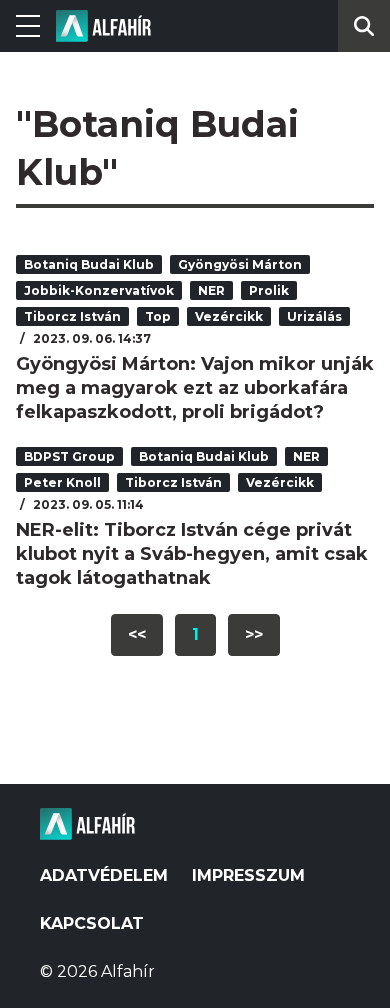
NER (211, 290)
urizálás (314, 316)
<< (137, 634)
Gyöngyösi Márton (240, 264)
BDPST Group (69, 456)
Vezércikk (229, 316)
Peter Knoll (62, 482)
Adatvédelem (104, 875)
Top (158, 316)
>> (254, 634)
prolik (269, 290)
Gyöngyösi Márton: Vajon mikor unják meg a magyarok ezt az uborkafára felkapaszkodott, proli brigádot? (195, 388)
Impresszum (248, 875)
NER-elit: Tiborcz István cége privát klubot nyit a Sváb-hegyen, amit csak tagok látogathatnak (192, 554)
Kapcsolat (92, 923)
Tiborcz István (72, 316)
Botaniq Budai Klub (89, 264)
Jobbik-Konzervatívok (99, 290)
